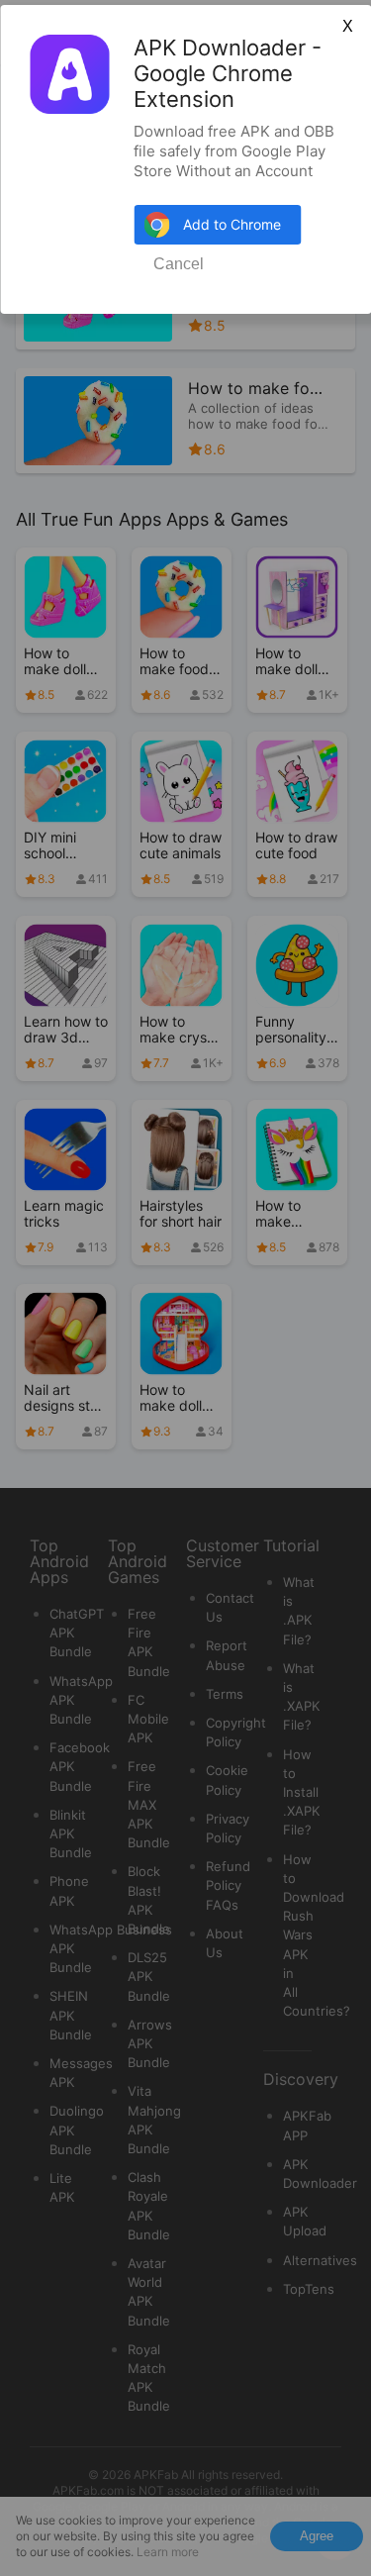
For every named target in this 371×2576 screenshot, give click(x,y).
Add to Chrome (232, 224)
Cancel (179, 264)
